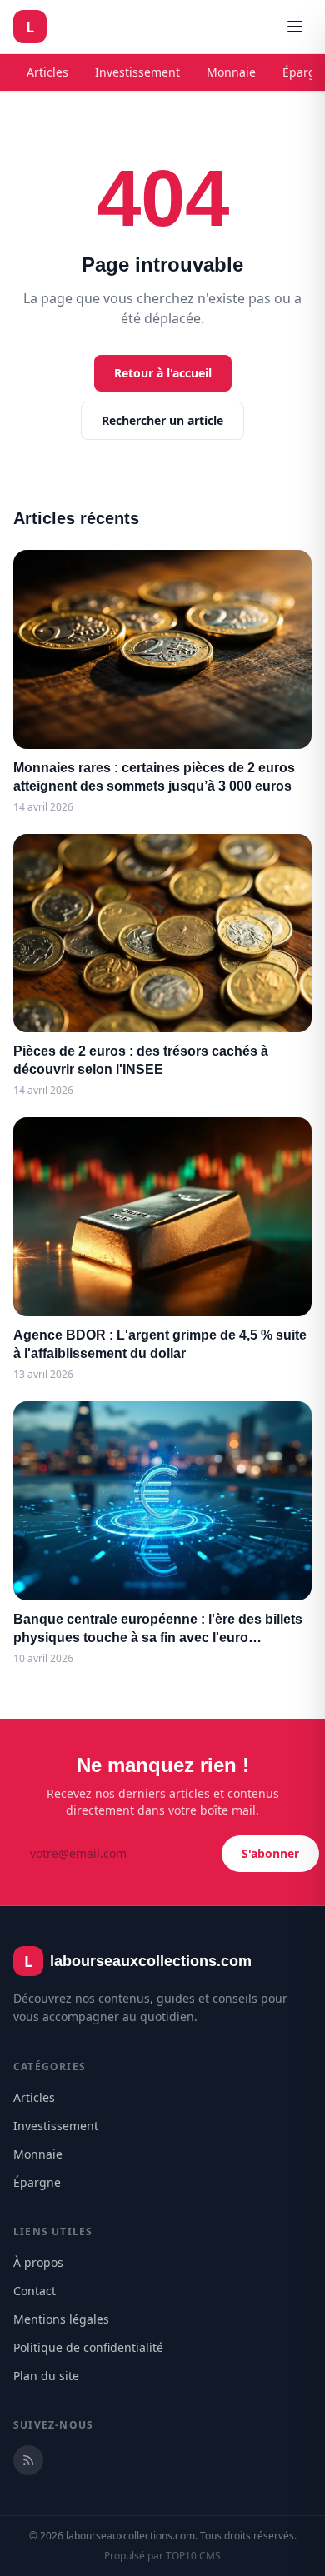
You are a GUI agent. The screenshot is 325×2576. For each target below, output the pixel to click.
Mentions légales (61, 2319)
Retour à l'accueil (163, 373)
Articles (47, 72)
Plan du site (46, 2376)
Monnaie (231, 72)
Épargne (37, 2182)
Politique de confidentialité (88, 2347)
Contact (35, 2291)
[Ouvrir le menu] (295, 27)
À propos (38, 2262)
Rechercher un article (162, 420)
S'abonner (270, 1853)
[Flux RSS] (28, 2460)
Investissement (137, 72)
